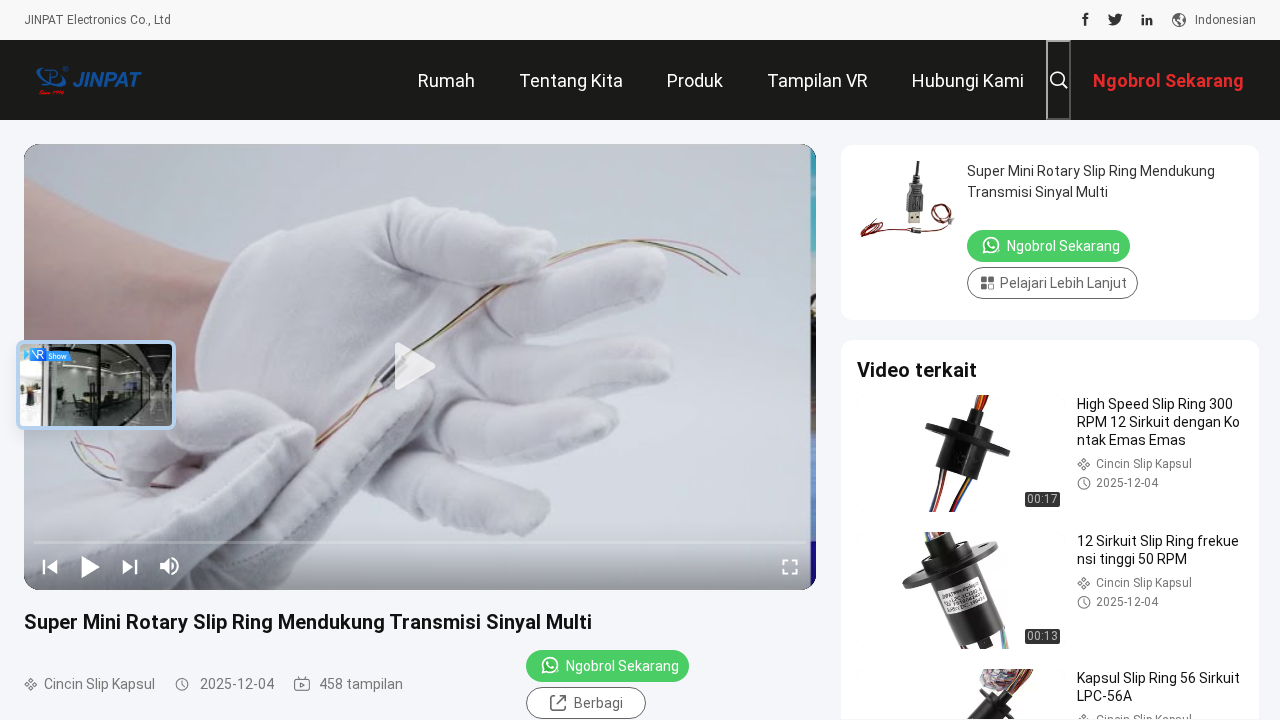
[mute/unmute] (170, 566)
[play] (420, 367)
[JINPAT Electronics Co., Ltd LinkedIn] (1147, 20)
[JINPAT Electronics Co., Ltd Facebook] (1085, 20)
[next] (130, 566)
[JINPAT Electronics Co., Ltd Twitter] (1115, 20)
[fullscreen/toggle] (790, 566)
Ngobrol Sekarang (622, 666)
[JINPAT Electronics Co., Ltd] (89, 80)
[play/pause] (90, 566)
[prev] (50, 566)
